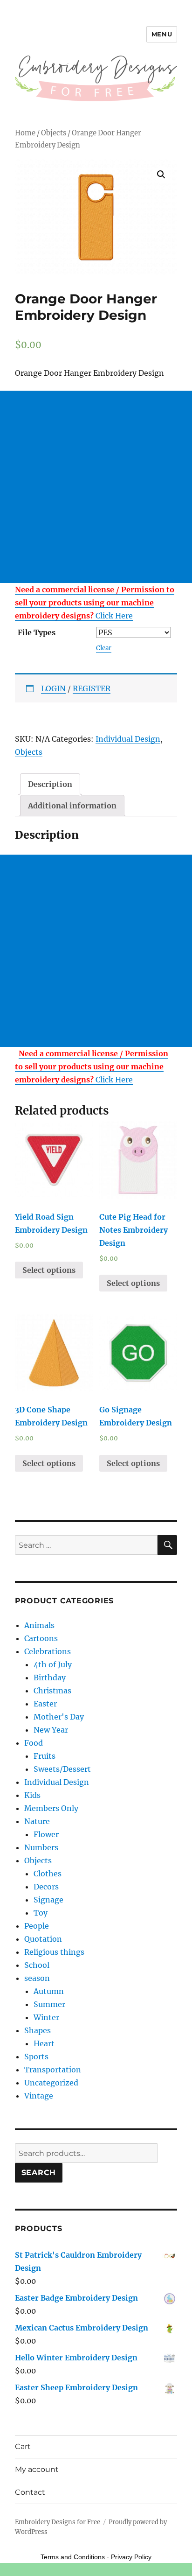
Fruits (45, 1756)
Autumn (49, 1991)
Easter (45, 1704)
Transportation (53, 2070)
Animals (39, 1625)
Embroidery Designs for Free (58, 2522)
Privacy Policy (131, 2557)
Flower (46, 1834)
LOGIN (53, 688)
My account (37, 2469)
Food (34, 1743)
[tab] (50, 784)
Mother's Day (59, 1717)
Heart (44, 2043)
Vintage (39, 2096)
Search (39, 2172)
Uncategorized (51, 2083)
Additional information (72, 806)
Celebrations (48, 1651)
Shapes (38, 2030)
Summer (49, 2004)
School (37, 1965)
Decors (46, 1887)
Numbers (41, 1847)
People (37, 1926)
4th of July (53, 1664)
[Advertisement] (96, 487)
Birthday (50, 1678)
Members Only (51, 1808)
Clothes (48, 1874)
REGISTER (92, 688)
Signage (48, 1900)
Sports (36, 2057)
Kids (32, 1795)
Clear (104, 648)
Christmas (52, 1691)
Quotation (43, 1939)
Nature (37, 1821)
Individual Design (128, 739)
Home (25, 133)
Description (50, 784)
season (37, 1978)
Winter (46, 2017)
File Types (37, 632)
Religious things (54, 1952)
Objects (54, 133)
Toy (41, 1913)
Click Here (95, 603)
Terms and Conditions (73, 2557)
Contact (30, 2492)
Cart (23, 2446)
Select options (49, 1270)
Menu (162, 34)
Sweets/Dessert (62, 1769)
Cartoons (41, 1638)
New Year (51, 1730)
